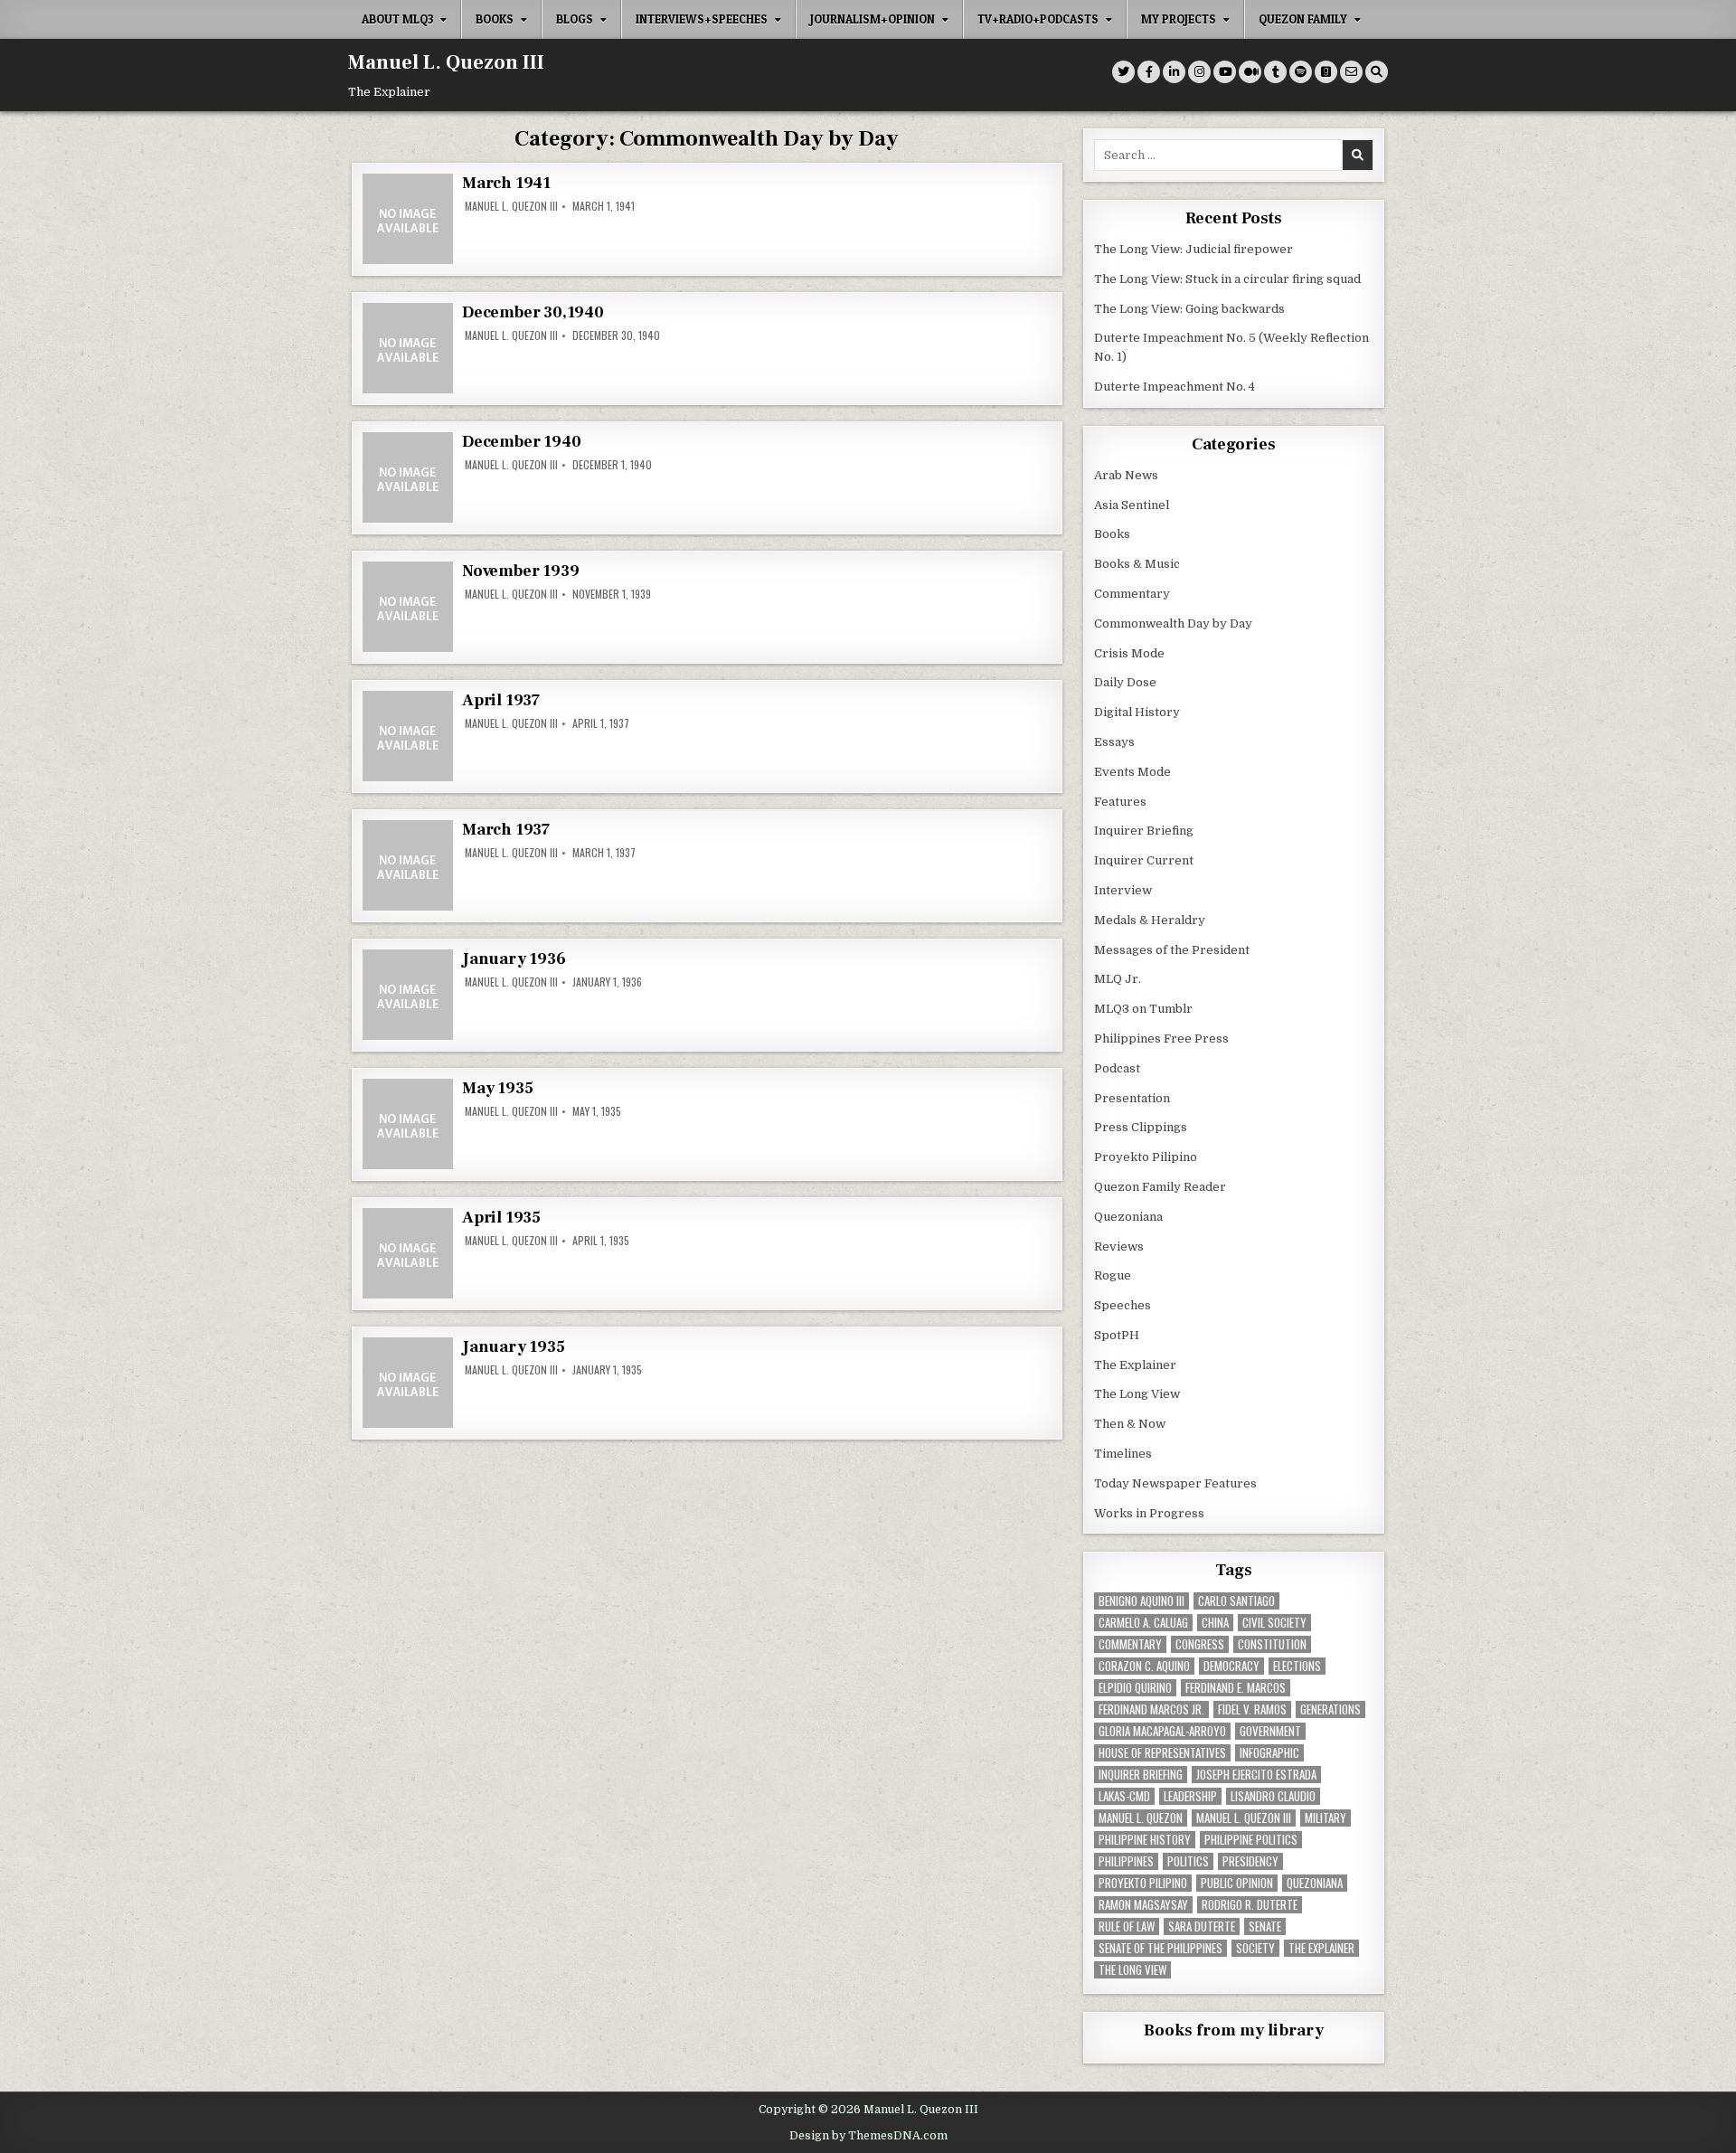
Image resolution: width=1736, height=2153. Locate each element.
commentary (1130, 1644)
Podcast (1117, 1068)
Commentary (1132, 594)
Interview (1123, 890)
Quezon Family (1303, 19)
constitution (1272, 1644)
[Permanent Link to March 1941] (408, 219)
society (1255, 1948)
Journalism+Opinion (873, 19)
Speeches (1123, 1305)
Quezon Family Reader (1160, 1187)
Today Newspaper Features (1175, 1483)
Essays (1114, 742)
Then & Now (1130, 1424)
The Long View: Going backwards (1191, 309)
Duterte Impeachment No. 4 (1175, 387)
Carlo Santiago (1236, 1601)
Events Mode (1132, 772)
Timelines (1123, 1454)
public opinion (1237, 1883)
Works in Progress (1149, 1513)
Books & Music (1137, 564)
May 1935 (497, 1088)
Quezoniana (1128, 1217)
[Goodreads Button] (1326, 72)
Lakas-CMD (1124, 1796)
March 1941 (506, 183)
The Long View (1137, 1394)
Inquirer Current (1144, 860)
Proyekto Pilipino (1146, 1157)
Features (1120, 802)
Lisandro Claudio (1273, 1796)
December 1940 (521, 442)
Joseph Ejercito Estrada (1256, 1775)
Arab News (1126, 475)
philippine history (1145, 1840)
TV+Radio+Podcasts (1038, 19)
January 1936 (514, 959)
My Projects (1179, 19)
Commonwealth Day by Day (1173, 623)
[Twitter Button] (1123, 72)
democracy (1231, 1666)
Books (495, 19)
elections (1297, 1666)
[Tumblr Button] (1275, 72)
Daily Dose (1125, 682)
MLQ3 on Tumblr (1143, 1009)
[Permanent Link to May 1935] (408, 1124)
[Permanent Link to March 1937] (408, 865)
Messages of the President (1172, 950)
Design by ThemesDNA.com (868, 2136)
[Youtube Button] (1225, 72)
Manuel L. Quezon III (446, 62)
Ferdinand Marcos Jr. (1151, 1709)
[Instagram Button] (1199, 72)
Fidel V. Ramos (1252, 1709)
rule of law (1127, 1926)
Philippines (1126, 1861)
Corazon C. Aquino (1144, 1666)
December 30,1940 (533, 312)
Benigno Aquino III (1142, 1601)
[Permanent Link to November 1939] (408, 607)
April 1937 (501, 700)
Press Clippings (1141, 1127)
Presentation (1132, 1098)
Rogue (1113, 1275)
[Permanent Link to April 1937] (408, 736)
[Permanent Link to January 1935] (408, 1383)
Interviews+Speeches (702, 19)
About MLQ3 (397, 19)
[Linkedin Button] (1174, 72)
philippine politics (1251, 1840)
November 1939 (520, 571)
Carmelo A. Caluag (1143, 1623)
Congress (1200, 1644)
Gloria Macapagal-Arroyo (1162, 1731)
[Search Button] (1377, 72)
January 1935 (514, 1347)
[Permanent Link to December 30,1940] (408, 348)
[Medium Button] (1250, 72)
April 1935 (501, 1218)
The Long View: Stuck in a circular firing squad (1227, 279)
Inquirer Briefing (1144, 831)
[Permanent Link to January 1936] (408, 995)
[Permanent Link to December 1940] (408, 477)
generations (1330, 1709)
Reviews (1119, 1246)
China (1215, 1623)
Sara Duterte (1202, 1926)
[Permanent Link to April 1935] (408, 1253)
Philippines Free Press (1161, 1039)
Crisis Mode (1129, 653)
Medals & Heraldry (1150, 920)
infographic (1269, 1753)
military (1326, 1818)
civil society (1274, 1623)
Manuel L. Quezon (1141, 1818)
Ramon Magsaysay (1143, 1905)
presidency (1250, 1861)
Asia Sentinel (1132, 505)
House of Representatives (1162, 1753)
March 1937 (506, 830)
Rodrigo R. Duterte (1250, 1905)
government (1270, 1731)
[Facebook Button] (1149, 72)
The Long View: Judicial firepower (1193, 249)
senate (1265, 1926)
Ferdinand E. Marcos (1236, 1688)
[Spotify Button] (1301, 72)
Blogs (575, 19)
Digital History (1137, 712)
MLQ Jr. (1118, 979)
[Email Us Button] (1351, 72)
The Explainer (1135, 1365)
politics (1188, 1861)
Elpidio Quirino (1135, 1688)
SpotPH (1117, 1335)
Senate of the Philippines (1160, 1948)
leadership (1190, 1796)
